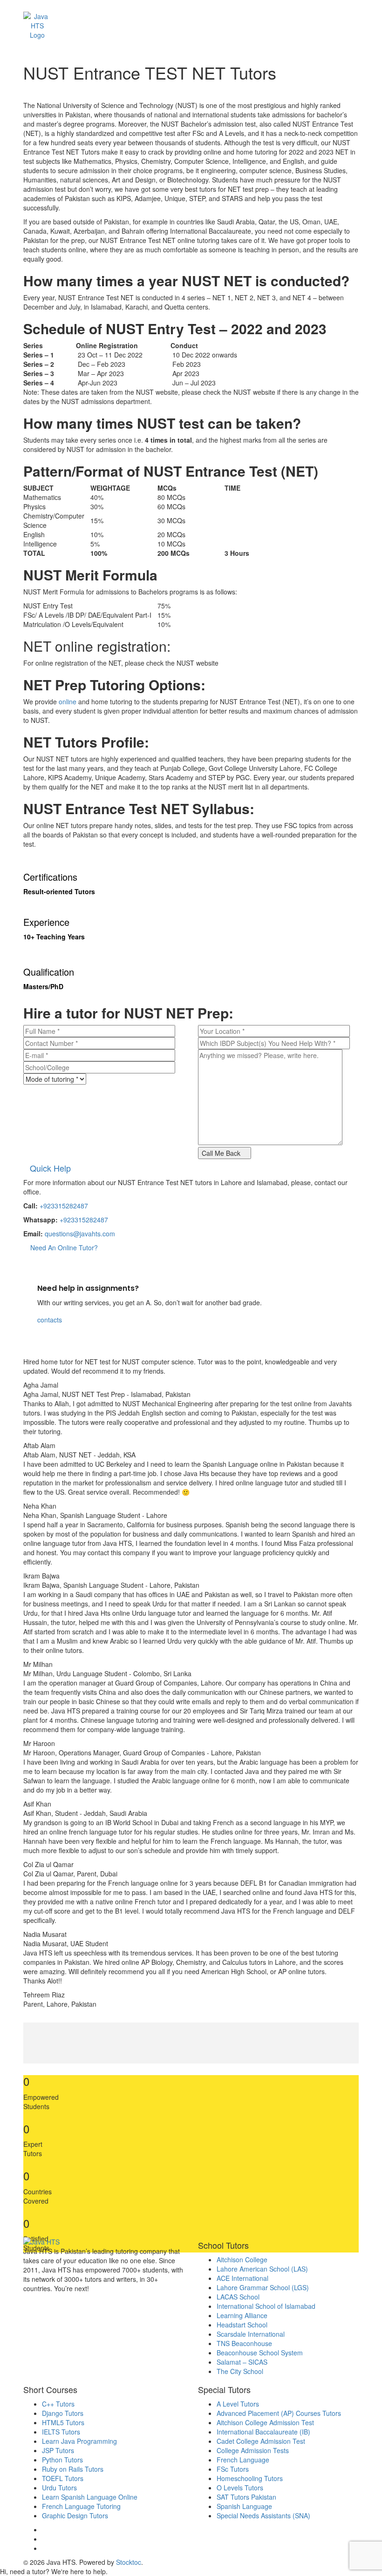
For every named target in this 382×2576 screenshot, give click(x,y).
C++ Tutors (58, 2404)
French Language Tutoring (81, 2506)
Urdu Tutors (59, 2488)
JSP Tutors (58, 2450)
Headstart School (242, 2325)
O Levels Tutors (240, 2488)
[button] (188, 20)
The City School (240, 2371)
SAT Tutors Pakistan (246, 2497)
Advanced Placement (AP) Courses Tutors (279, 2413)
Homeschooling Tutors (250, 2478)
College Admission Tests (253, 2450)
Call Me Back (222, 1153)
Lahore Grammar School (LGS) (263, 2287)
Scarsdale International (251, 2334)
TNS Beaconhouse (244, 2343)
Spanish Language (244, 2506)
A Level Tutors (238, 2404)
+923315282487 (64, 1206)
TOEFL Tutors (63, 2478)
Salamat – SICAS (242, 2362)
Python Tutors (62, 2460)
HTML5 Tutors (63, 2422)
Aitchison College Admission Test (265, 2422)
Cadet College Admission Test (261, 2441)
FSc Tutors (233, 2469)
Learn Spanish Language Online (90, 2497)
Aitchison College (242, 2259)
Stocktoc (129, 2562)
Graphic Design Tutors (75, 2515)
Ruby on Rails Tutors (73, 2469)
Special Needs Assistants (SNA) (263, 2515)
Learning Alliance (242, 2315)
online (68, 701)
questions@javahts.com (80, 1234)
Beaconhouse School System (260, 2353)
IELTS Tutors (61, 2432)
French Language (243, 2460)
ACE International (242, 2278)
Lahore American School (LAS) (262, 2269)
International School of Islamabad (266, 2306)
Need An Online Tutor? (63, 1248)
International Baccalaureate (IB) (263, 2432)
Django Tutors (63, 2413)
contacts (50, 1320)
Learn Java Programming (79, 2441)
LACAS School (238, 2297)
